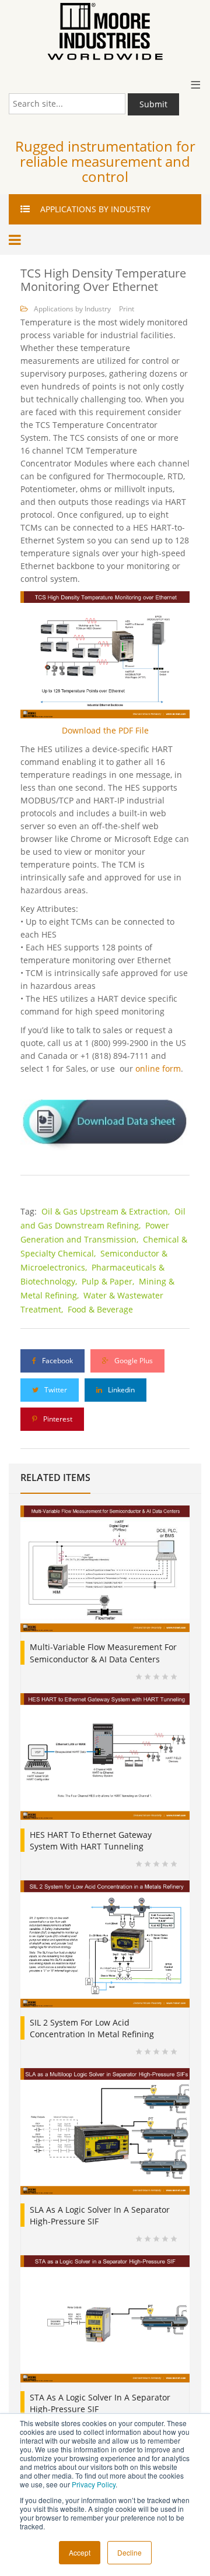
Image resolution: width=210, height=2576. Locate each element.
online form (158, 1068)
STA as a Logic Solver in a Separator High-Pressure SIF (100, 2403)
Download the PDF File (105, 730)
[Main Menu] (17, 240)
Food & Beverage (100, 1309)
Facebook (57, 1361)
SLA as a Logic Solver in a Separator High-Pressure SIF (100, 2215)
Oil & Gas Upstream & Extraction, (107, 1211)
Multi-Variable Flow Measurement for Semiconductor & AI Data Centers (103, 1653)
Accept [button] (80, 2552)
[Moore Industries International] (105, 32)
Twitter (55, 1390)
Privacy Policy (94, 2484)
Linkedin (120, 1390)
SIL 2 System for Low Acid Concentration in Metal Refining (92, 2028)
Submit (153, 104)
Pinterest (57, 1419)
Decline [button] (129, 2552)
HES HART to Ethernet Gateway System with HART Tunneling (91, 1840)
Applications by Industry (72, 309)
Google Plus (133, 1361)
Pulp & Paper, (109, 1281)
